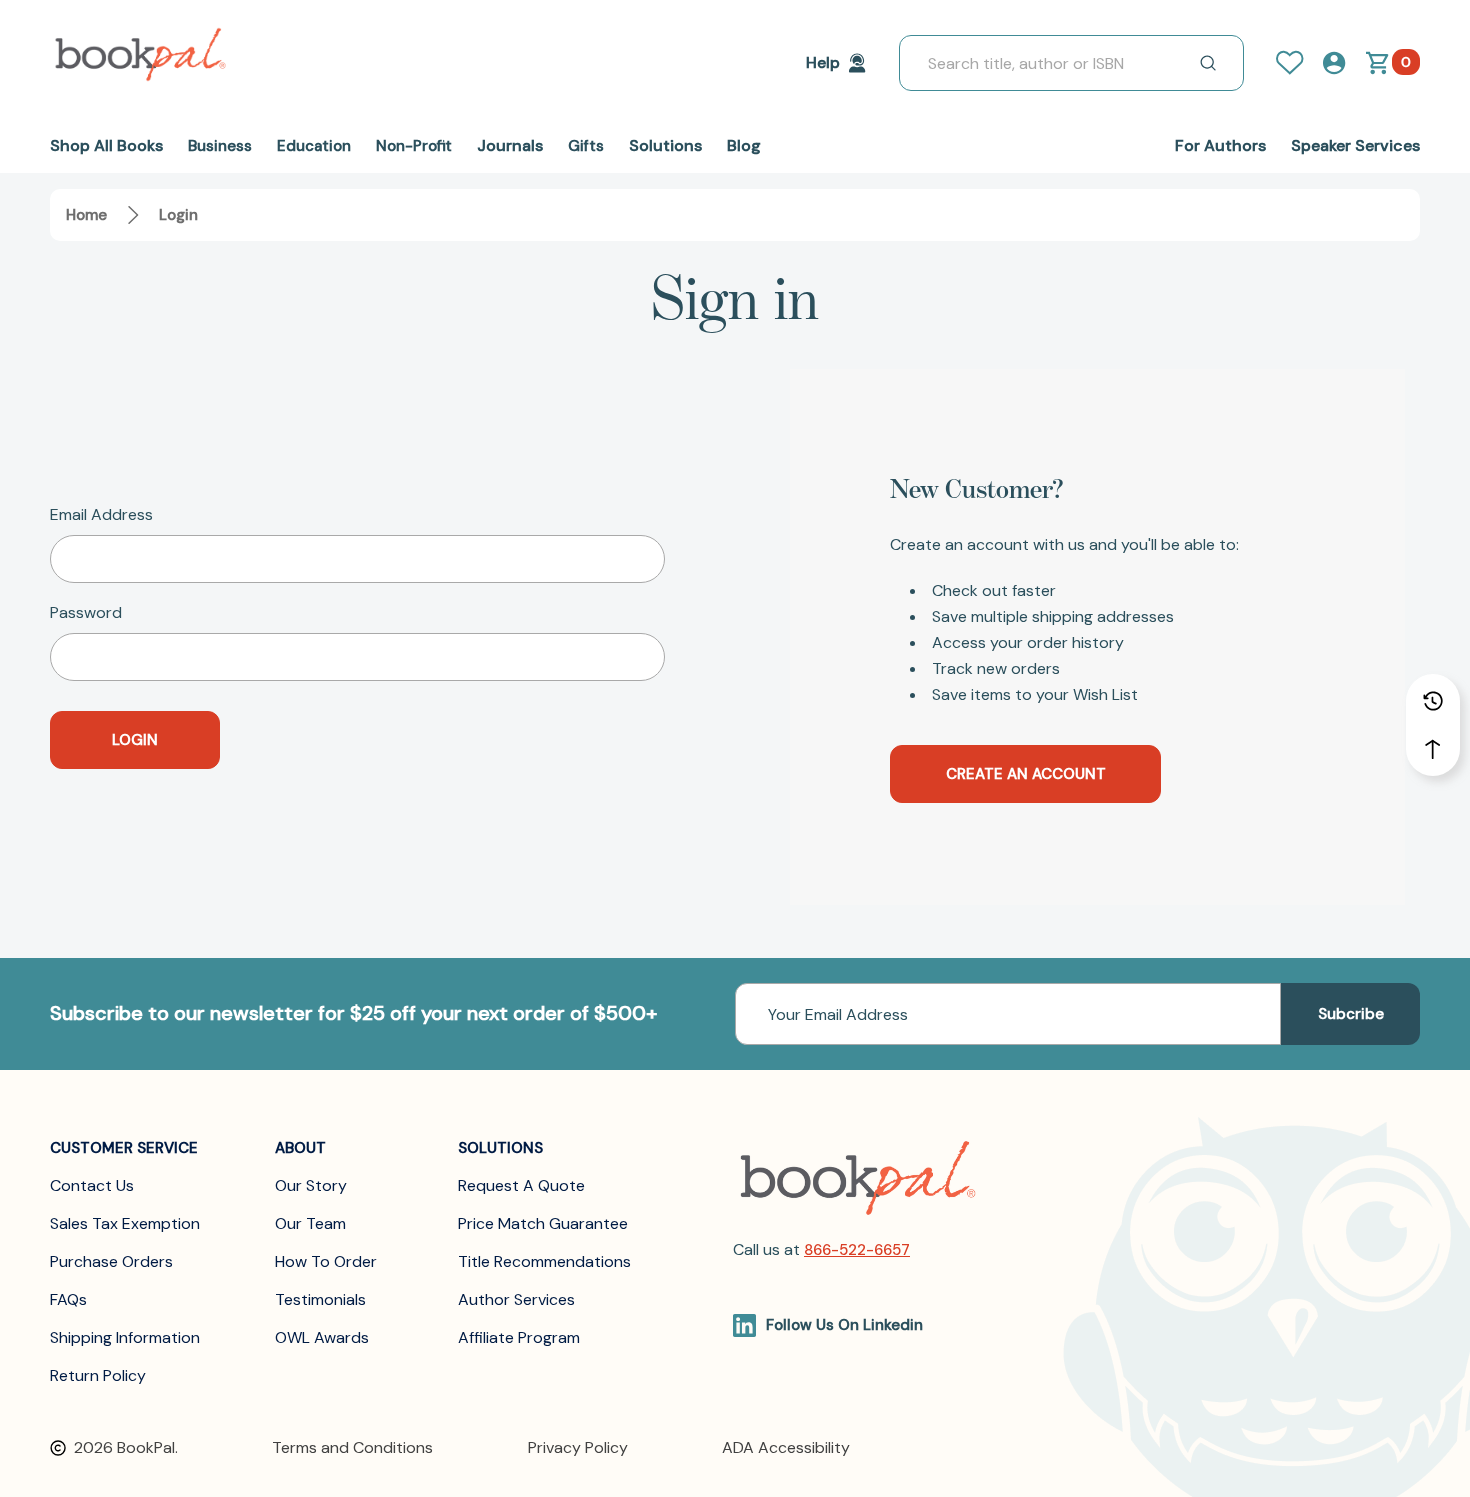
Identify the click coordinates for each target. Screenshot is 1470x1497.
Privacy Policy (578, 1447)
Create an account (1026, 774)
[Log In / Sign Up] (1298, 63)
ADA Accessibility (786, 1447)
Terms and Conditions (352, 1447)
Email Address (101, 515)
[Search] (1208, 63)
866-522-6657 (857, 1250)
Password (86, 613)
